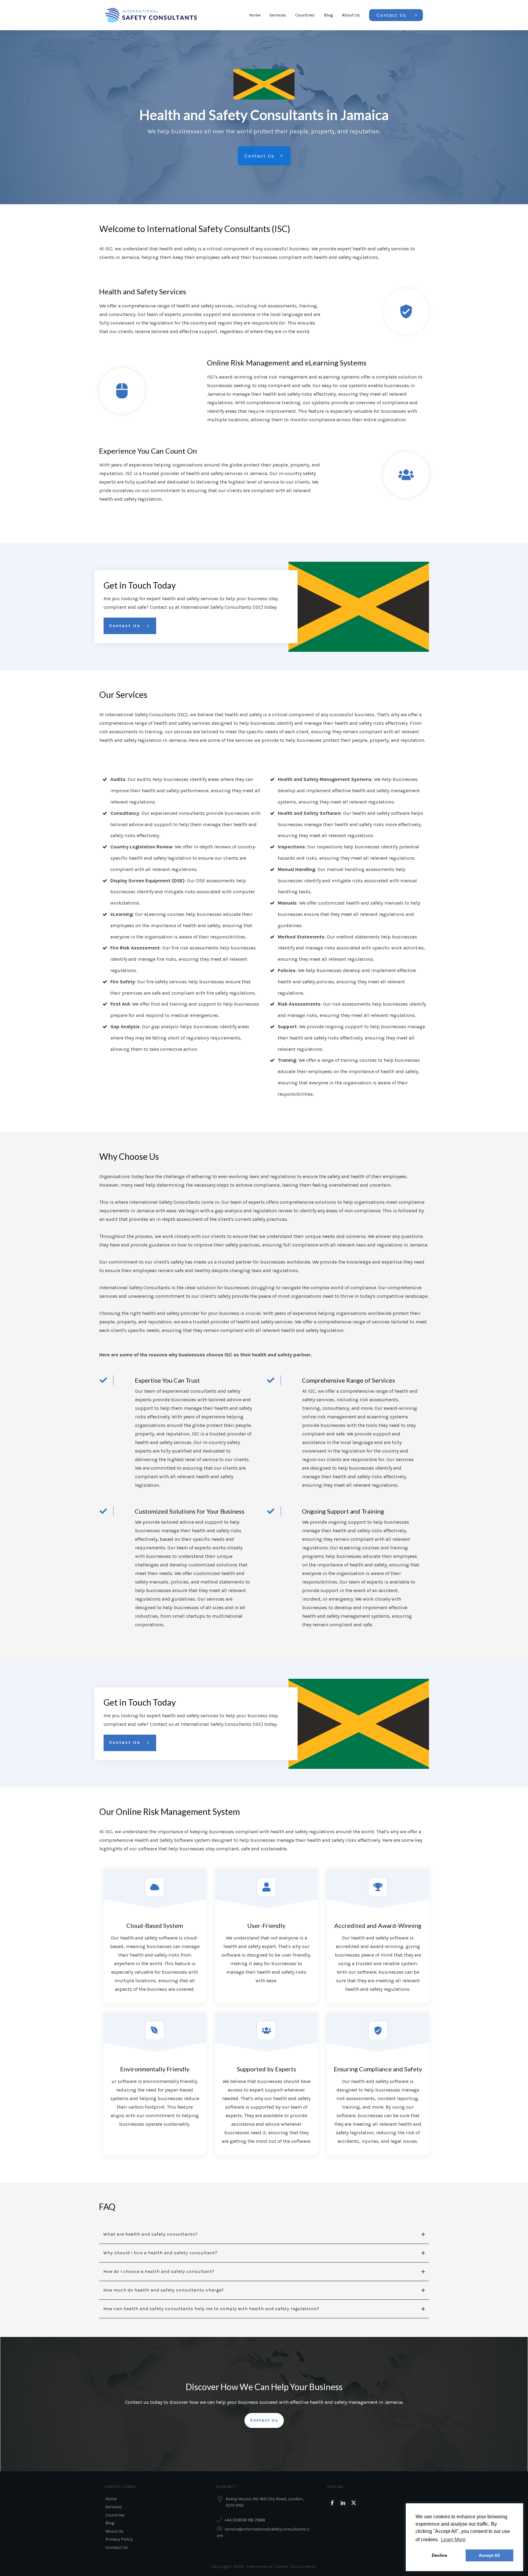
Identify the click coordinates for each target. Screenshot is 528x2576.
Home (111, 2499)
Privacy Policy (119, 2539)
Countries (115, 2515)
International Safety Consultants (281, 2567)
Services (114, 2507)
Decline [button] (440, 2555)
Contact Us (117, 2547)
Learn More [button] (453, 2540)
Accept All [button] (489, 2555)
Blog (110, 2523)
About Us (114, 2531)
